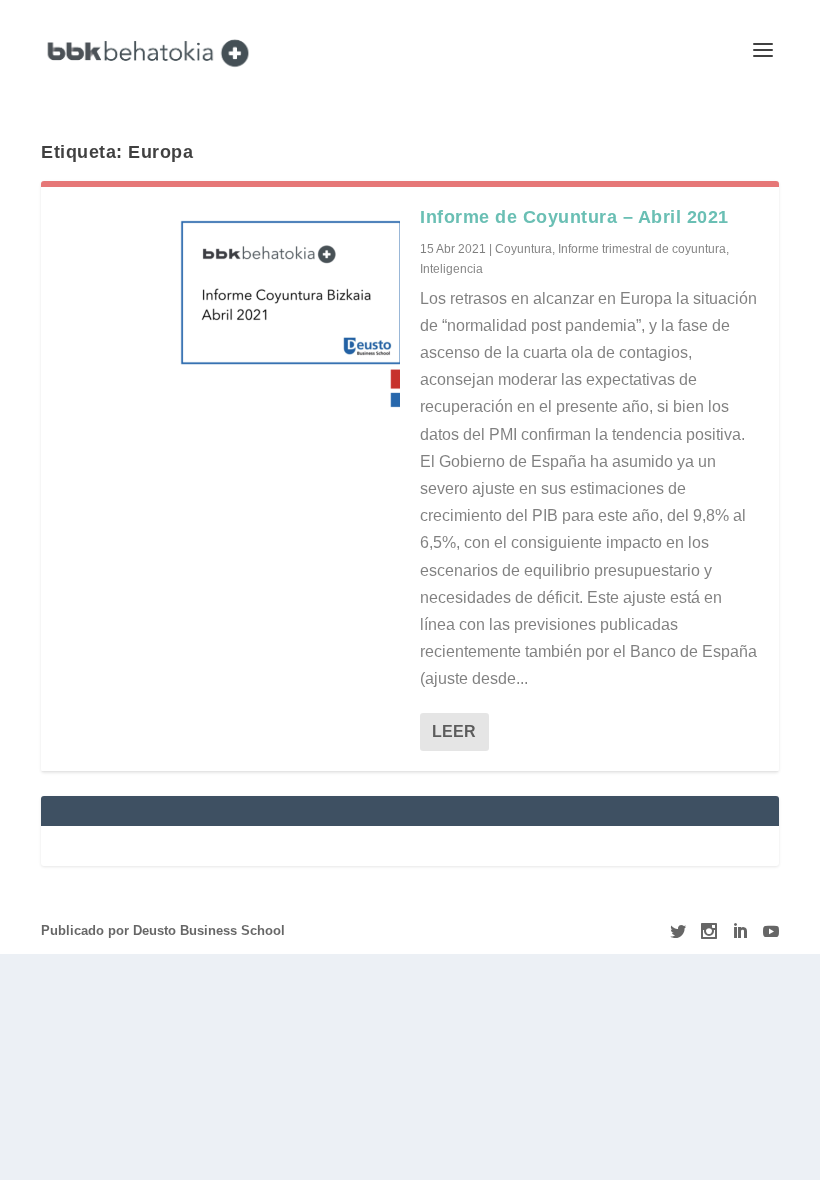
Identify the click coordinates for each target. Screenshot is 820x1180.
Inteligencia (451, 269)
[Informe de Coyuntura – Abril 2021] (230, 308)
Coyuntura (523, 249)
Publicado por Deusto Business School (163, 930)
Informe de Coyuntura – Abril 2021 (574, 217)
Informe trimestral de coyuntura (642, 249)
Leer (454, 731)
